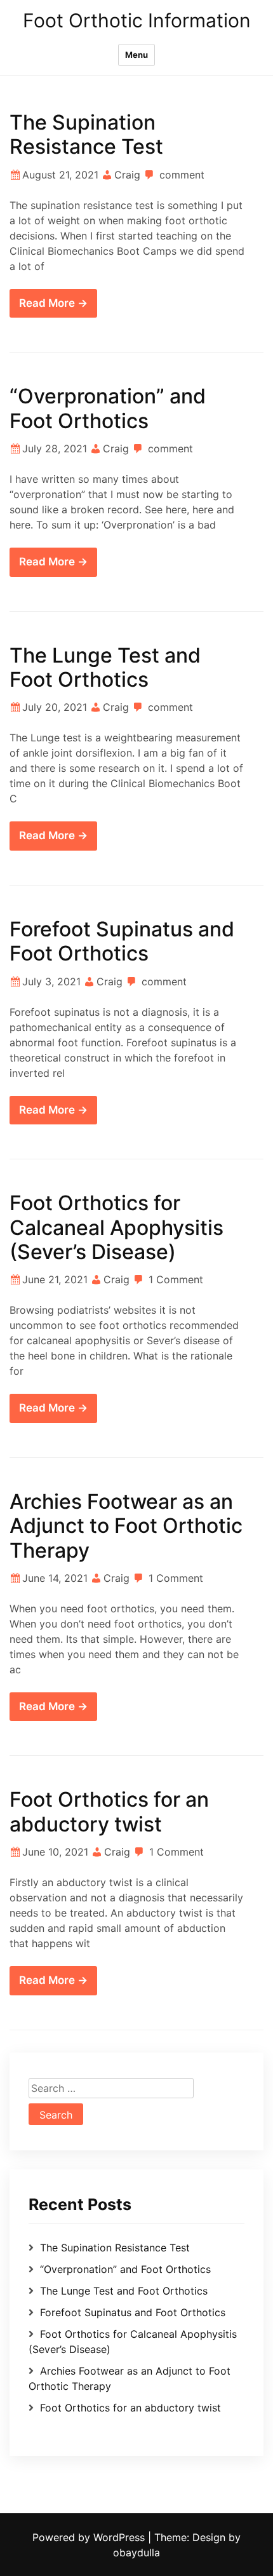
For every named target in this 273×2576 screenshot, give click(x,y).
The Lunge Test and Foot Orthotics (105, 667)
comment (182, 175)
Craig (127, 175)
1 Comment (176, 1279)
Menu (136, 55)
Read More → (53, 303)
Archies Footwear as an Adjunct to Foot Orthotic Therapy (126, 1526)
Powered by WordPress (90, 2537)
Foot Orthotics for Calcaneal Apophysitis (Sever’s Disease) (117, 1227)
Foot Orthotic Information (137, 20)
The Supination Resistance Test (86, 134)
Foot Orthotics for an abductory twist (109, 1811)
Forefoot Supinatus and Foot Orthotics (122, 941)
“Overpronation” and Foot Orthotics (108, 408)
